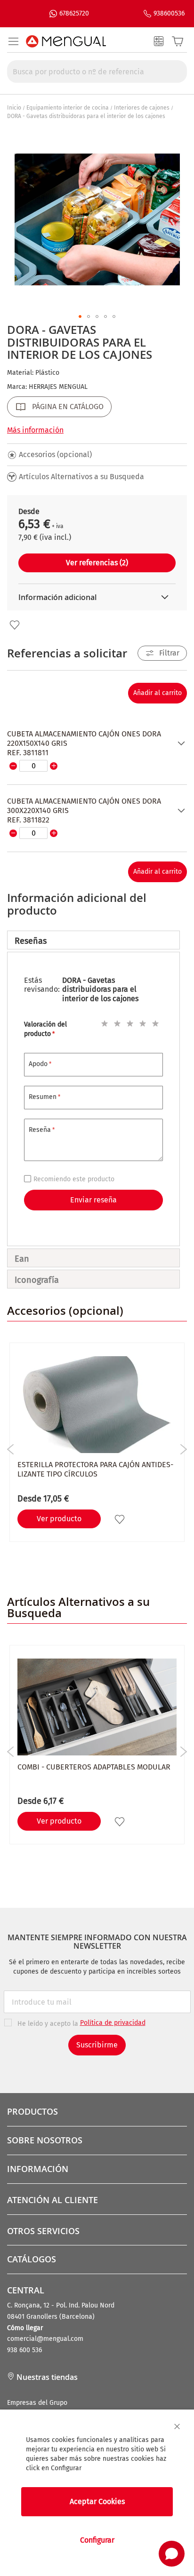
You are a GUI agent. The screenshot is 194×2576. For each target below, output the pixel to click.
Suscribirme (97, 2045)
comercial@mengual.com (45, 2339)
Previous (11, 1449)
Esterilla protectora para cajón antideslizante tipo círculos (95, 1469)
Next (183, 1449)
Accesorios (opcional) (55, 454)
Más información (35, 430)
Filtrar (169, 653)
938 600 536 (24, 2350)
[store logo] (66, 41)
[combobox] (97, 71)
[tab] (93, 940)
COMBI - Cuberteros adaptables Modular (94, 1767)
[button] (80, 316)
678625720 (74, 13)
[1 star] (103, 1022)
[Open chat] (172, 2554)
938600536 (169, 13)
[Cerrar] (177, 2426)
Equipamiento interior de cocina (68, 108)
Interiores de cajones (142, 108)
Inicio (14, 108)
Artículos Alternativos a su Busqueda (81, 477)
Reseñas (31, 941)
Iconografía (37, 1280)
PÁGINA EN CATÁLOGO (68, 407)
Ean (22, 1259)
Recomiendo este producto (74, 1179)
